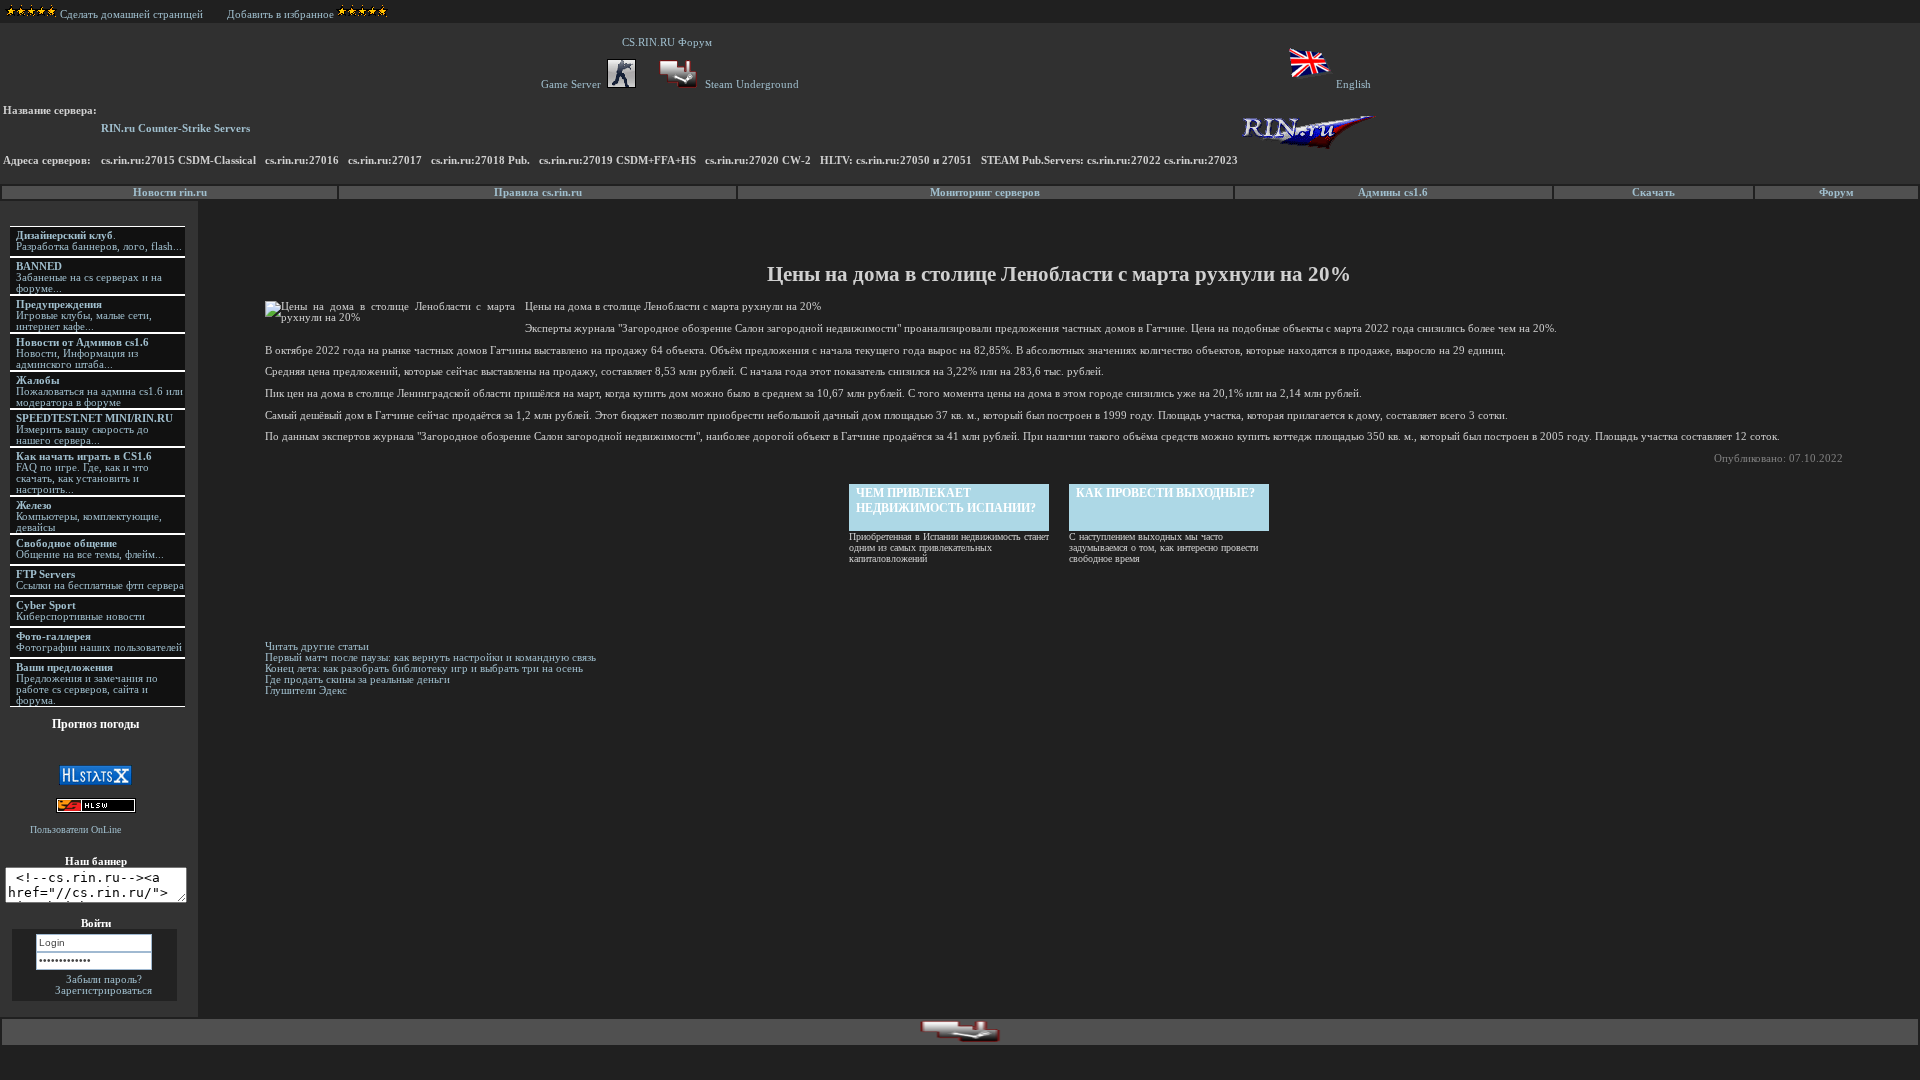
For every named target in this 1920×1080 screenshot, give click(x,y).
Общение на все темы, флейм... (90, 549)
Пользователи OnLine (75, 829)
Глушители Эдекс (306, 690)
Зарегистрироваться (103, 990)
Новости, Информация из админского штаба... (82, 353)
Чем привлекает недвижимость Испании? (946, 500)
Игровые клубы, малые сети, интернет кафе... (84, 315)
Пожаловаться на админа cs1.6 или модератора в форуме (99, 391)
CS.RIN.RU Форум (670, 42)
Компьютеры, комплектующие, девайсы (89, 516)
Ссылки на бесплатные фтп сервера (100, 580)
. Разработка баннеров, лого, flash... (99, 241)
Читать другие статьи (317, 646)
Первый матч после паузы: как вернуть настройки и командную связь (430, 657)
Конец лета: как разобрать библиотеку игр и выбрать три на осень (424, 668)
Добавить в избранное (280, 14)
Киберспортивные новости (80, 611)
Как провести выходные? (1165, 493)
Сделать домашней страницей (133, 14)
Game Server (574, 84)
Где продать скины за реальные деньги (357, 679)
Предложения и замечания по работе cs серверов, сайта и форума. (87, 684)
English (1353, 84)
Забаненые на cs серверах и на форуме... (89, 277)
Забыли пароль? (104, 979)
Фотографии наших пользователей (99, 642)
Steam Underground (750, 84)
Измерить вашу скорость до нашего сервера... (94, 429)
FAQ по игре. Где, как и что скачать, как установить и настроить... (84, 473)
